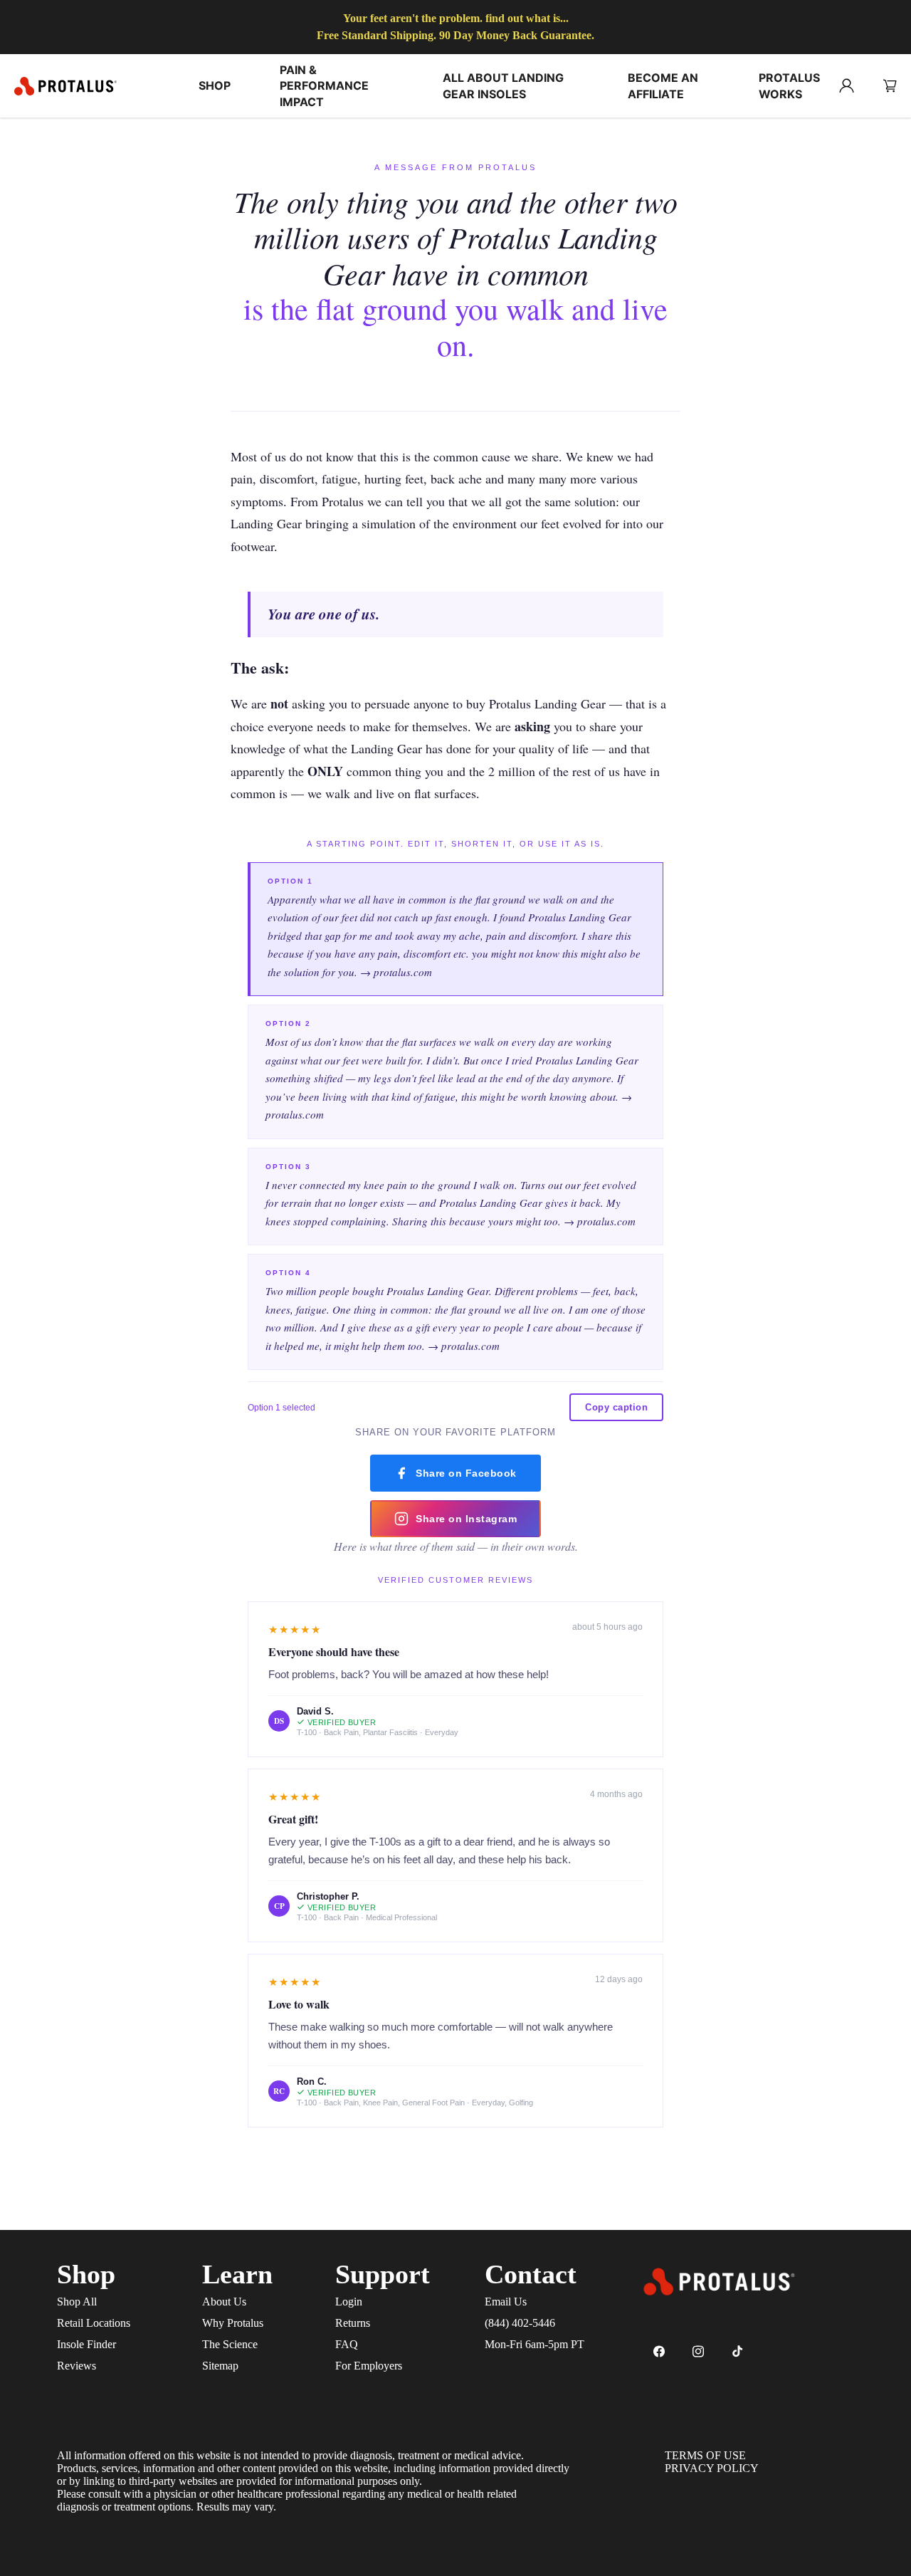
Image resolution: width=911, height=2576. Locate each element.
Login (349, 2302)
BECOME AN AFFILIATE (663, 85)
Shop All (77, 2302)
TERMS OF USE (705, 2455)
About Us (224, 2302)
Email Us (506, 2302)
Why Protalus (233, 2323)
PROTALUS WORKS (789, 85)
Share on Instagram (466, 1519)
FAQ (347, 2344)
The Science (230, 2344)
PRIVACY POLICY (712, 2468)
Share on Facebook (466, 1473)
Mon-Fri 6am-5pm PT (535, 2344)
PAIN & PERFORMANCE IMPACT (324, 86)
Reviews (77, 2366)
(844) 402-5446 (520, 2323)
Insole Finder (86, 2344)
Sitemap (220, 2366)
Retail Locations (94, 2323)
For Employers (369, 2366)
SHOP (215, 85)
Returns (353, 2323)
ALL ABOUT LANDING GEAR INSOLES (503, 85)
